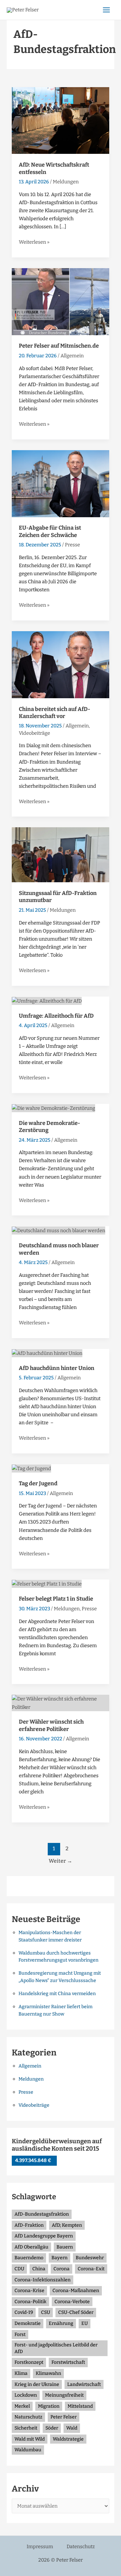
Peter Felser (64, 2417)
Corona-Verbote (72, 2302)
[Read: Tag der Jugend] (31, 1468)
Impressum (40, 2547)
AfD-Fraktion (29, 2225)
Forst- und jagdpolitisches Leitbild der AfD (56, 2348)
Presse (72, 545)
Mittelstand (80, 2406)
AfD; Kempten (67, 2225)
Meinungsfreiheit (64, 2395)
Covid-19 (24, 2312)
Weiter (61, 1861)
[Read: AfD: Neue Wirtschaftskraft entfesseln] (61, 120)
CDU (19, 2269)
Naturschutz (28, 2417)
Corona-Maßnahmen (76, 2291)
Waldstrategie (68, 2439)
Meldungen (66, 182)
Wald (72, 2428)
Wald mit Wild (30, 2439)
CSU (46, 2312)
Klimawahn (48, 2373)
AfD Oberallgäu (31, 2247)
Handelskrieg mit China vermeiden (57, 1994)
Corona (62, 2269)
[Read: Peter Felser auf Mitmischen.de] (61, 301)
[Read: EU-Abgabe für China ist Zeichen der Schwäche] (61, 483)
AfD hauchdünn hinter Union (57, 1368)
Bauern (65, 2247)
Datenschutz (81, 2547)
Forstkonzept (29, 2362)
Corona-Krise (29, 2291)
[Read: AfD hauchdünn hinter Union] (47, 1353)
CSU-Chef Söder (76, 2312)
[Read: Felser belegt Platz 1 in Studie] (47, 1583)
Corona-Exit (91, 2269)
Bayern (59, 2258)
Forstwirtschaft (68, 2362)
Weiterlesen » (34, 242)
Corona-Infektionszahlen (43, 2280)
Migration (49, 2406)
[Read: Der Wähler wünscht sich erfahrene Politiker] (61, 1702)
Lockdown (26, 2395)
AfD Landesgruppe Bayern (44, 2236)
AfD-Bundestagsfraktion (42, 2214)
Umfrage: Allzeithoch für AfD (56, 1016)
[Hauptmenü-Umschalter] (106, 10)
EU (85, 2323)
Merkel (22, 2406)
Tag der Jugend (38, 1483)
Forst (20, 2334)
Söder (52, 2428)
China (39, 2269)
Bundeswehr (90, 2258)
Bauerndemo (29, 2258)
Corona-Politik (30, 2302)
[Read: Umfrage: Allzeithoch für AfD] (47, 1001)
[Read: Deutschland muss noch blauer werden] (58, 1230)
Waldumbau (28, 2450)
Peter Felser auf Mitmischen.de (59, 346)
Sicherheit (26, 2428)
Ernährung (61, 2323)
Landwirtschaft (84, 2384)
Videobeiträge (34, 733)
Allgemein (72, 356)
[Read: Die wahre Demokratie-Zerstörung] (53, 1108)
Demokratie (28, 2323)
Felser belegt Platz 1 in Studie (56, 1599)
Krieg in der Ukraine (37, 2384)
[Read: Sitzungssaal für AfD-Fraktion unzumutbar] (61, 854)
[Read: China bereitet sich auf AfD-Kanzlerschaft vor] (61, 664)
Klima (21, 2373)
